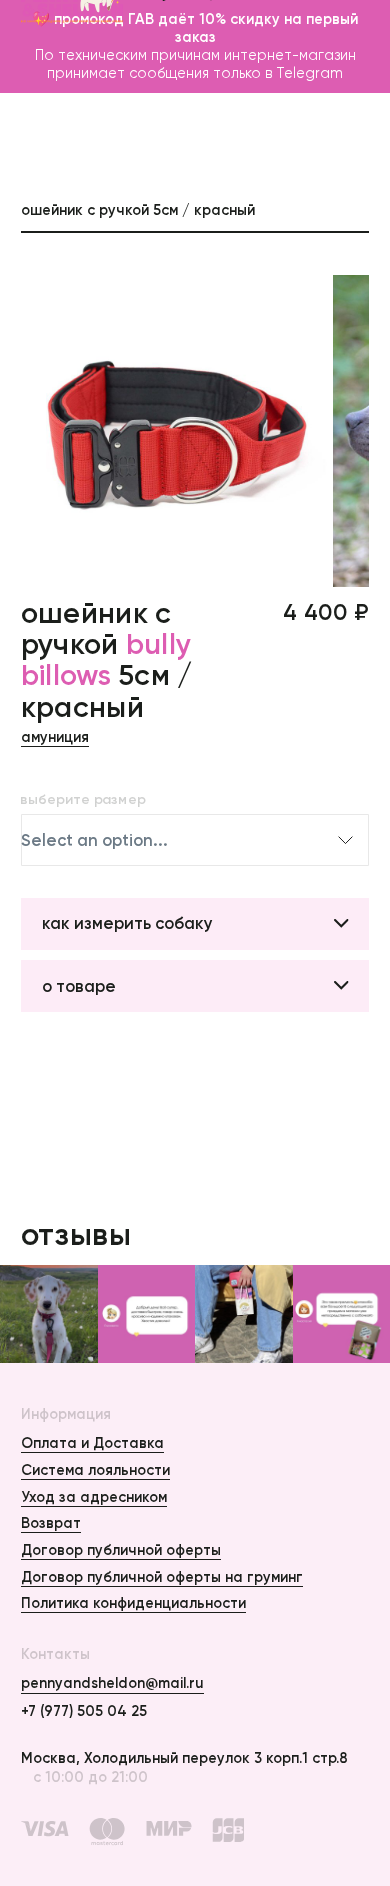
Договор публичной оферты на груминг (162, 1577)
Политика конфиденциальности (133, 1603)
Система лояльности (95, 1470)
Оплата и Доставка (92, 1443)
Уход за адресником (94, 1497)
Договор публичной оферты (121, 1550)
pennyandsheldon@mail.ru (112, 1683)
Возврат (51, 1523)
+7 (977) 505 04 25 (84, 1711)
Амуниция (55, 737)
